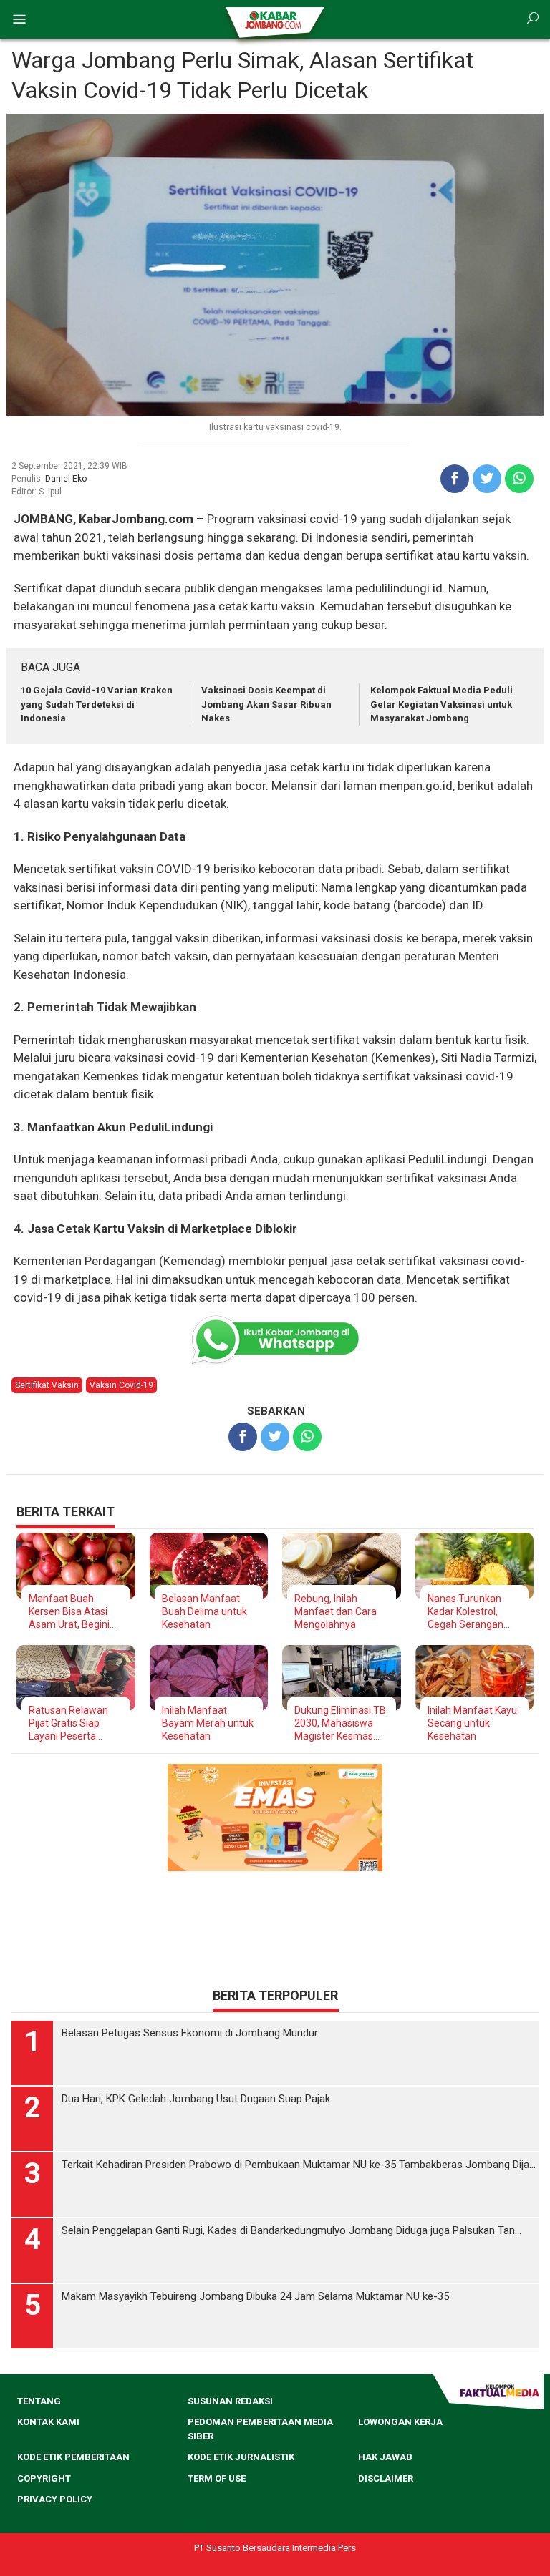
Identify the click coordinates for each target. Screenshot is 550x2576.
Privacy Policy (55, 2499)
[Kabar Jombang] (274, 19)
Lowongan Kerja (400, 2422)
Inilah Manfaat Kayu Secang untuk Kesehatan (472, 1723)
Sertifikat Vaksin (47, 1385)
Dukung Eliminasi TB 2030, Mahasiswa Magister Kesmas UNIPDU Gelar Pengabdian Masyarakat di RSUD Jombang (340, 1723)
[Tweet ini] (487, 479)
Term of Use (217, 2478)
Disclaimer (386, 2478)
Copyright (44, 2478)
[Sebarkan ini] (455, 479)
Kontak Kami (48, 2422)
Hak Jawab (385, 2457)
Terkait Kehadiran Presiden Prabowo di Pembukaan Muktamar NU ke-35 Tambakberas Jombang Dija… (299, 2165)
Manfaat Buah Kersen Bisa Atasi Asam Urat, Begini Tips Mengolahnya (70, 1612)
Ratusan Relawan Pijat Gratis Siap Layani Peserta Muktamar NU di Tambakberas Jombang (68, 1723)
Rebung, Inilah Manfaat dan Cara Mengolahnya (336, 1611)
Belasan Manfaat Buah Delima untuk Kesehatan (204, 1611)
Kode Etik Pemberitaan (73, 2457)
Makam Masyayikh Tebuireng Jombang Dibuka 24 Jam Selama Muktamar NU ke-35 (255, 2296)
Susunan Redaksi (230, 2401)
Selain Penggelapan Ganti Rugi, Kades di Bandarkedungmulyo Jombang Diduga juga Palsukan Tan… (291, 2230)
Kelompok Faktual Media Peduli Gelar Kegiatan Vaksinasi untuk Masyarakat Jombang (442, 704)
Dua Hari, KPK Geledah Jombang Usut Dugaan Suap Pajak (196, 2099)
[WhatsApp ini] (519, 479)
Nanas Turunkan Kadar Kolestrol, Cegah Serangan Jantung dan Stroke (472, 1612)
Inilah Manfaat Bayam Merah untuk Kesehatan (208, 1723)
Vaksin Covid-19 (121, 1385)
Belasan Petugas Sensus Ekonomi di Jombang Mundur (190, 2033)
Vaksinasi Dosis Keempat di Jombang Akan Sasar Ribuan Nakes (266, 704)
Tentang (39, 2401)
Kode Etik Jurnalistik (241, 2457)
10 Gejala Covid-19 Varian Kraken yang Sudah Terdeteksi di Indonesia (97, 704)
